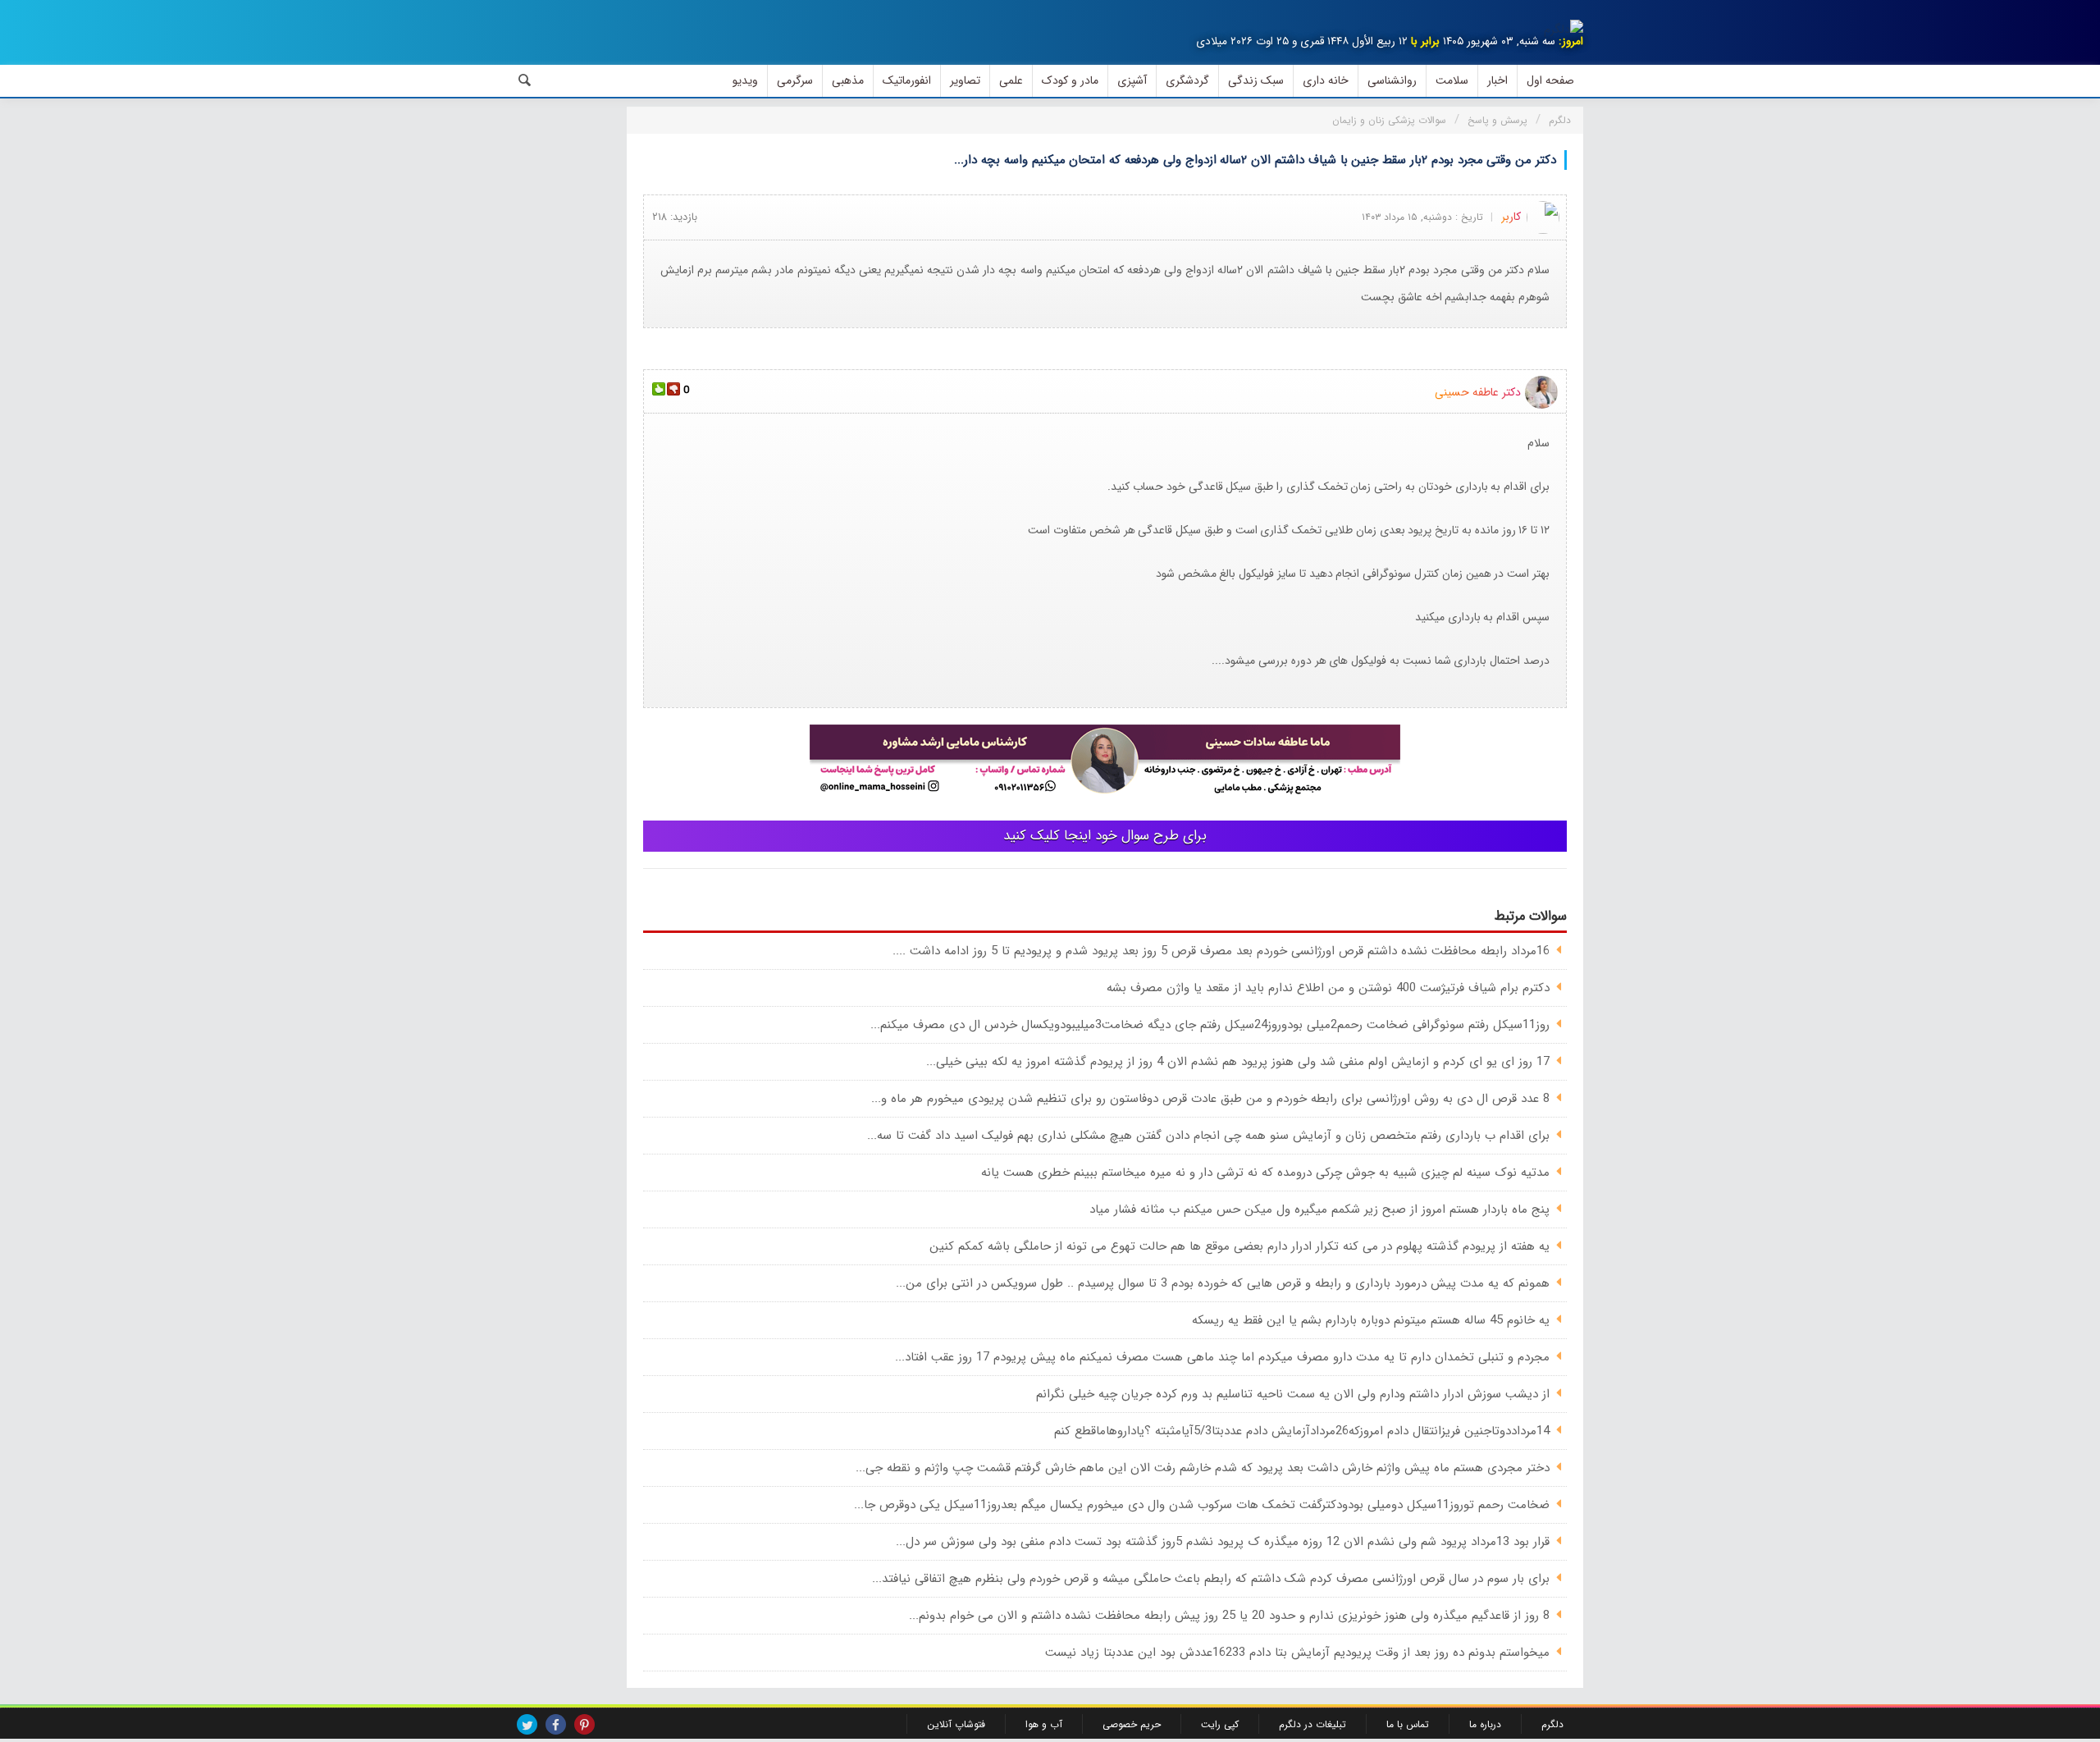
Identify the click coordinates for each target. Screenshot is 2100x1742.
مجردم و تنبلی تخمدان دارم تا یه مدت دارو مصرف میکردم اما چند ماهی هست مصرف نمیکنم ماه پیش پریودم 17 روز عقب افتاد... (1222, 1357)
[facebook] (556, 1724)
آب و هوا (1044, 1724)
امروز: (1571, 41)
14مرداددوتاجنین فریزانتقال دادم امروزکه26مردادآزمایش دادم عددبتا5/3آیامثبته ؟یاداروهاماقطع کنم (1302, 1431)
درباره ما (1485, 1724)
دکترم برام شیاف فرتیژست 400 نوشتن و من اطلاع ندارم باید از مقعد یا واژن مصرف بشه (1328, 988)
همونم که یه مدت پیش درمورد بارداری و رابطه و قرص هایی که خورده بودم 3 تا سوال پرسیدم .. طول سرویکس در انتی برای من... (1223, 1283)
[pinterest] (584, 1724)
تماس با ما (1408, 1724)
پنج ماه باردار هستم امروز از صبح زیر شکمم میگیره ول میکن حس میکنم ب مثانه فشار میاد (1319, 1209)
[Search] (525, 80)
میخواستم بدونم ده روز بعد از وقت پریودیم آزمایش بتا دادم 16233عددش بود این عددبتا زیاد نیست (1297, 1653)
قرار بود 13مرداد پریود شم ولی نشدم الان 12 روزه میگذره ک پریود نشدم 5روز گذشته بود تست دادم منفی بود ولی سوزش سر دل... (1223, 1542)
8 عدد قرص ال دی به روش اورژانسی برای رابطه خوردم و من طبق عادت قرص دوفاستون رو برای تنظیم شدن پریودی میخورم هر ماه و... (1210, 1099)
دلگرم (1552, 1724)
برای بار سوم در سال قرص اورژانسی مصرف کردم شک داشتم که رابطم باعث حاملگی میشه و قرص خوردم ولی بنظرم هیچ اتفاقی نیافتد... (1211, 1579)
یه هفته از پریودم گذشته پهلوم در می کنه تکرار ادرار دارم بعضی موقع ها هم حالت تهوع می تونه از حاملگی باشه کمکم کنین (1239, 1246)
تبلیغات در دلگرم (1312, 1724)
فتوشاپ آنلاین (956, 1724)
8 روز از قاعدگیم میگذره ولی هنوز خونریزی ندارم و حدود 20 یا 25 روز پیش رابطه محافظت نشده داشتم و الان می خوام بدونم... (1229, 1616)
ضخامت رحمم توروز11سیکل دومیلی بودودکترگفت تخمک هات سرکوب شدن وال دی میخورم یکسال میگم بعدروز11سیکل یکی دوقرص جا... (1202, 1505)
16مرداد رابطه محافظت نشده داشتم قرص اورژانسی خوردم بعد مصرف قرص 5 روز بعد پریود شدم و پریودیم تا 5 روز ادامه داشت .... (1221, 951)
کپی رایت (1220, 1724)
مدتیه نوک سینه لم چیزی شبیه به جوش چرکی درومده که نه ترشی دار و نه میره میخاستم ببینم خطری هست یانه (1265, 1173)
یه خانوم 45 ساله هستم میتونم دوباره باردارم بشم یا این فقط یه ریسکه (1371, 1320)
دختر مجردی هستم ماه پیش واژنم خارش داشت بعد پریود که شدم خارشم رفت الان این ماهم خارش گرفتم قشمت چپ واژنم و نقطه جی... (1203, 1468)
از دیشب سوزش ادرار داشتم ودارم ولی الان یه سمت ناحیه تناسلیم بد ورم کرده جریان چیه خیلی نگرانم (1293, 1394)
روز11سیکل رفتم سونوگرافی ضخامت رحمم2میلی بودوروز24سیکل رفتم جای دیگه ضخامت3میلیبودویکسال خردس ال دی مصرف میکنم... (1210, 1025)
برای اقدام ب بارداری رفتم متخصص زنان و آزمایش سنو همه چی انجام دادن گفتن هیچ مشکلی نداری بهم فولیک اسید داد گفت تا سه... (1208, 1136)
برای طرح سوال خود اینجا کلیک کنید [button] (1105, 836)
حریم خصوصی (1132, 1724)
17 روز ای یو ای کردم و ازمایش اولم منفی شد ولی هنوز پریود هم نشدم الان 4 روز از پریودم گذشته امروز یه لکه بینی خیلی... (1238, 1062)
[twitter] (527, 1724)
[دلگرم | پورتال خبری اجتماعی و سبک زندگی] (1564, 30)
